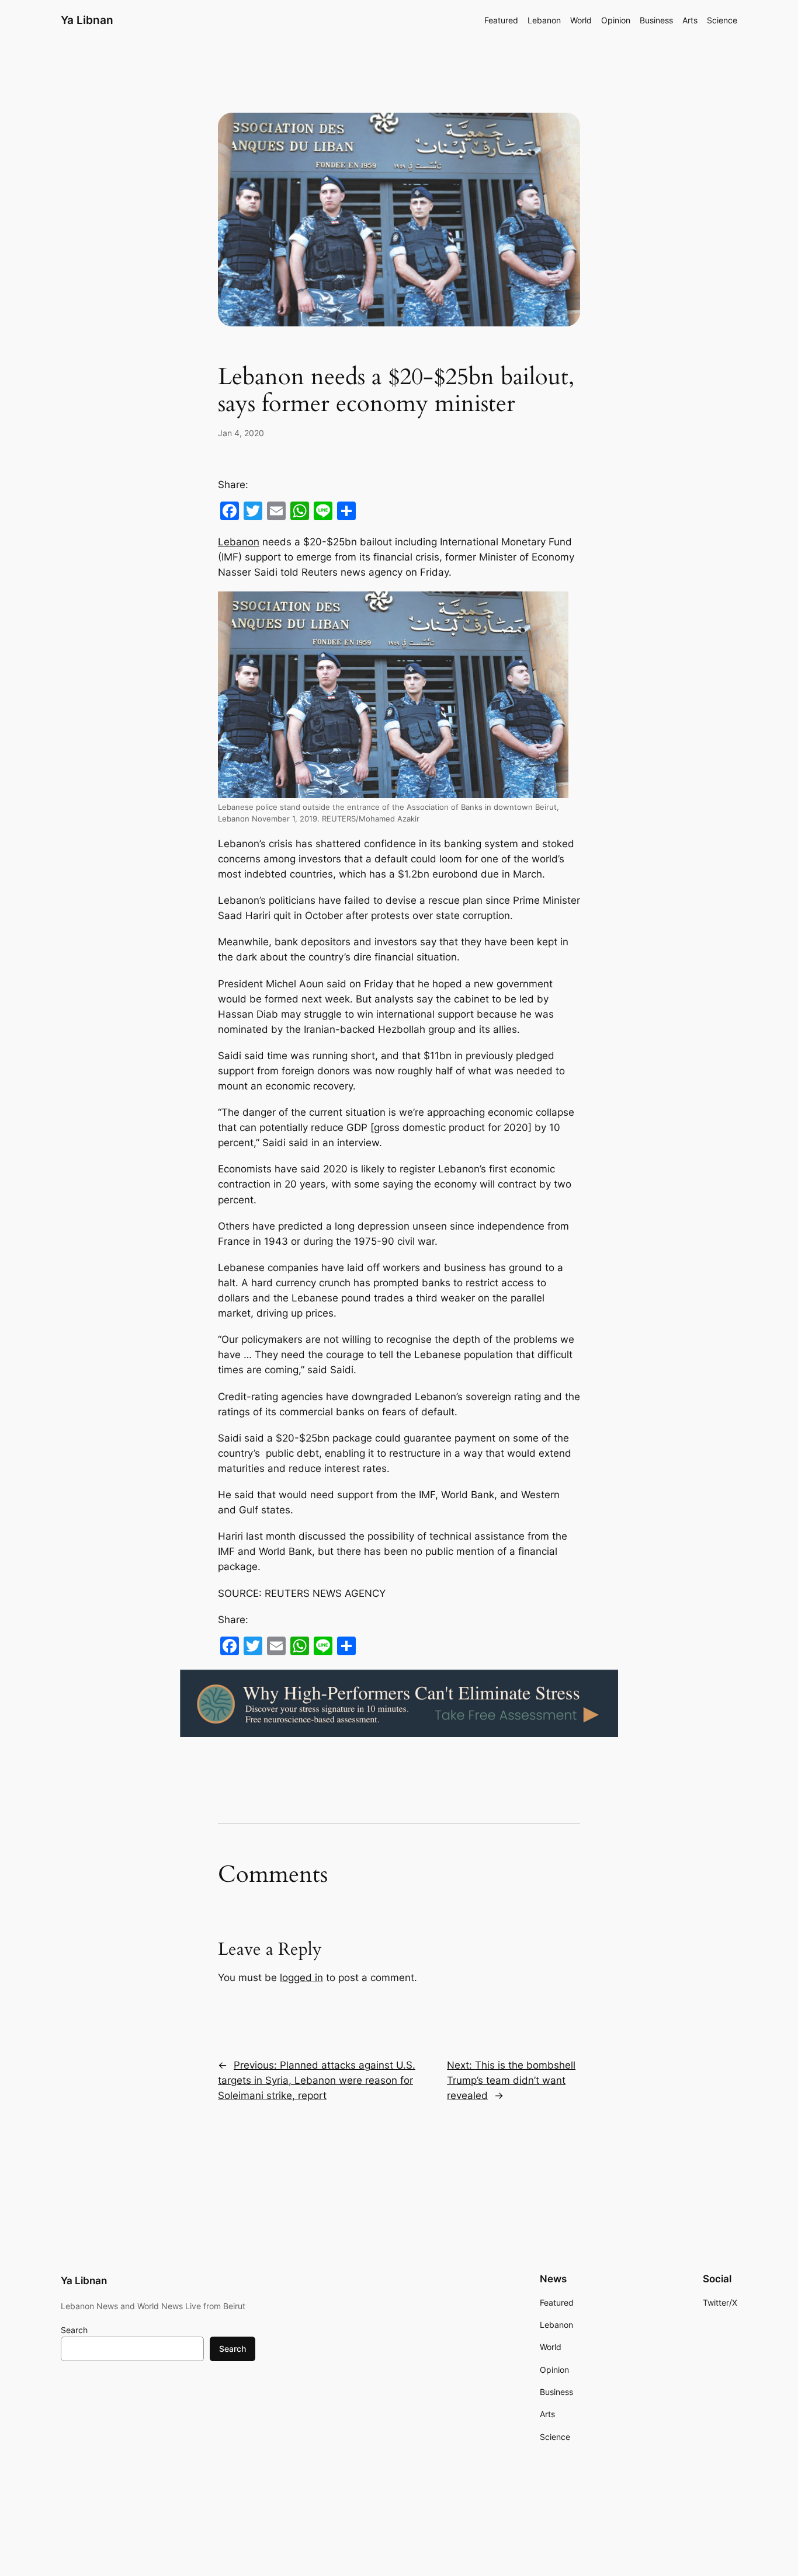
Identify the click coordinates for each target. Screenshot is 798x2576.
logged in (301, 1978)
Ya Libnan (87, 20)
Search (74, 2330)
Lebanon (239, 542)
